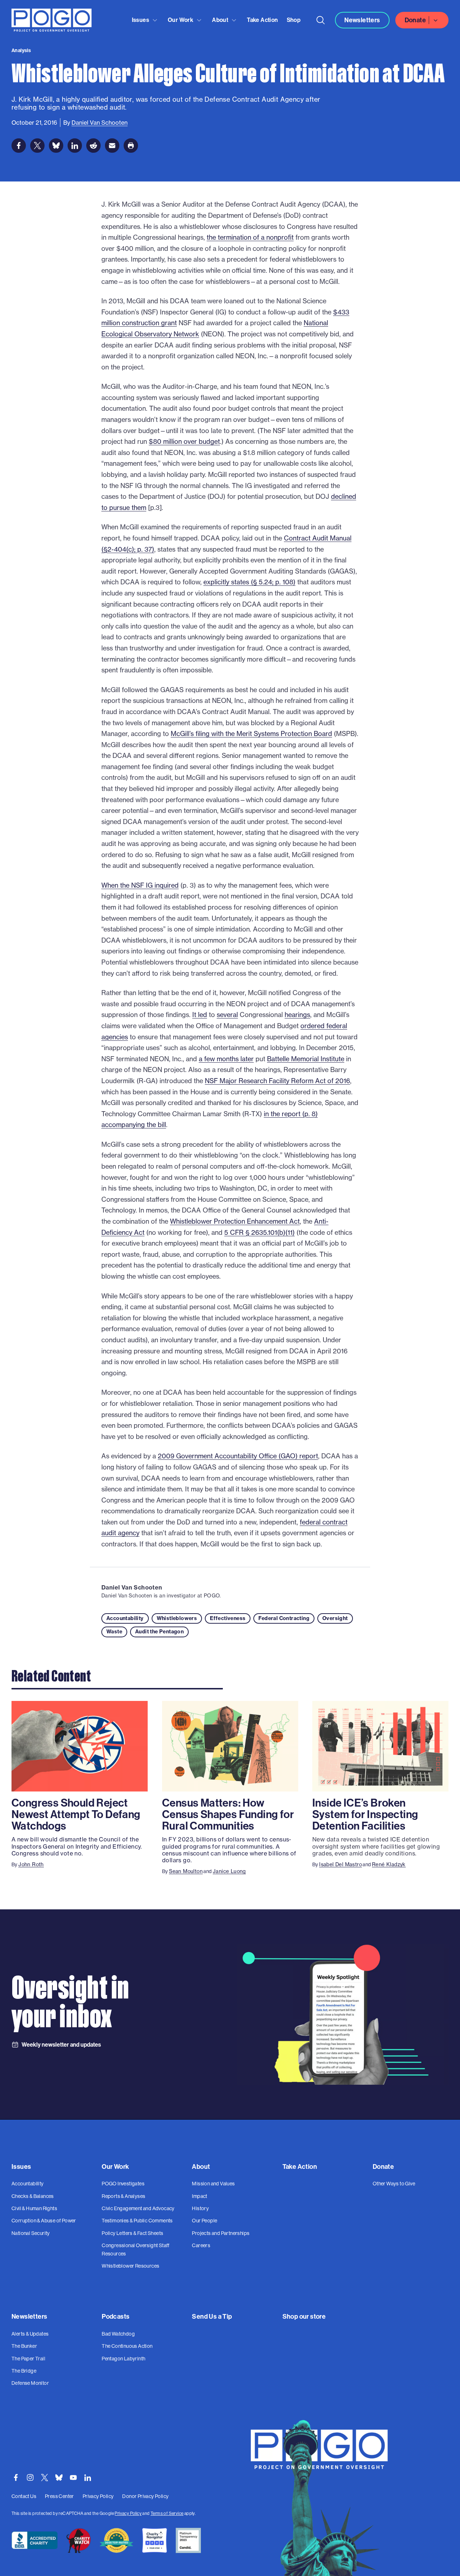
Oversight (335, 1618)
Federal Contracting (284, 1618)
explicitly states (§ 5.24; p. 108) (249, 582)
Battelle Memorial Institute (306, 1059)
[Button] (321, 20)
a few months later (226, 1059)
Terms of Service (167, 2513)
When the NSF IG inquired (140, 885)
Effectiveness (228, 1618)
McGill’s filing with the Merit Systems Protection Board (251, 733)
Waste (114, 1632)
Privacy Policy (128, 2513)
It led (200, 1015)
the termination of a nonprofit (250, 237)
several (227, 1015)
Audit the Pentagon (159, 1632)
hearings (297, 1015)
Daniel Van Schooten (132, 1587)
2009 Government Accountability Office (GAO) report (238, 1456)
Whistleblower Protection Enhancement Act (235, 1221)
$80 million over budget (184, 441)
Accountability (125, 1618)
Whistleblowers (177, 1618)
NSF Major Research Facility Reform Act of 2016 (277, 1081)
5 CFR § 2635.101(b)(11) (259, 1232)
